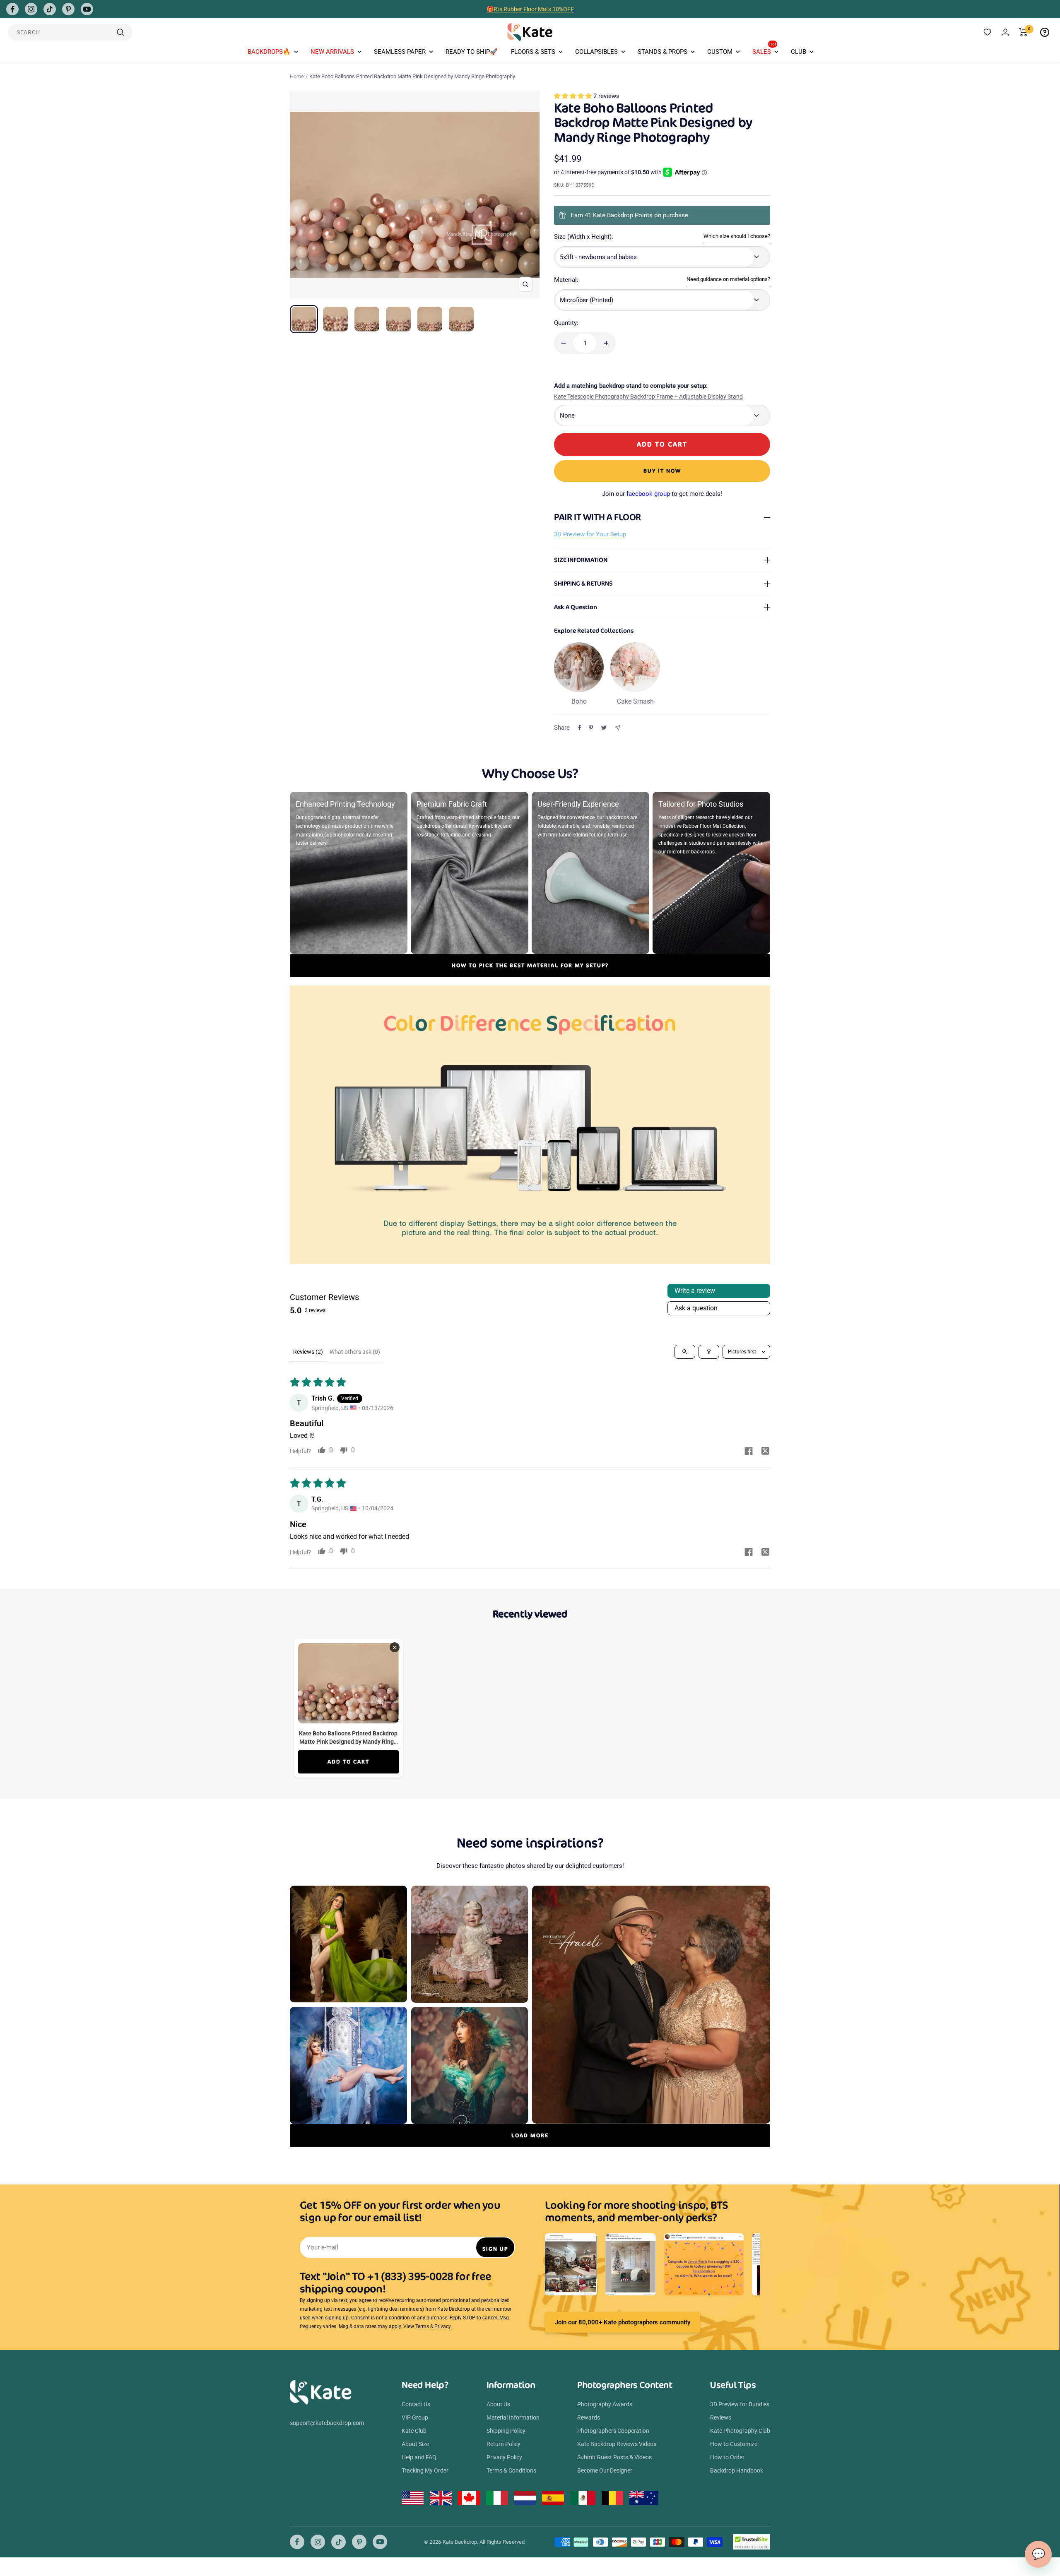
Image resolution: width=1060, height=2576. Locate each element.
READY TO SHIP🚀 (472, 52)
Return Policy (503, 2444)
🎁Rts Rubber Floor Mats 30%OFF (530, 6)
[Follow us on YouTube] (87, 9)
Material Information (513, 2417)
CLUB (799, 52)
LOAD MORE (530, 2135)
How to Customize (734, 2444)
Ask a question (696, 1308)
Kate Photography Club (740, 2431)
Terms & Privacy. (434, 2326)
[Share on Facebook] (580, 728)
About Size (415, 2444)
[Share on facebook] (749, 1452)
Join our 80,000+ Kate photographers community (623, 2322)
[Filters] (709, 1352)
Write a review (695, 1291)
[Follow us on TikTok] (50, 9)
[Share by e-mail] (618, 728)
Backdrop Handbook (737, 2470)
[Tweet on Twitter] (604, 728)
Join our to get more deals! (662, 494)
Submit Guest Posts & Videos (614, 2457)
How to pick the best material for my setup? (530, 965)
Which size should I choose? (737, 236)
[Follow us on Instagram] (31, 9)
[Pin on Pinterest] (591, 728)
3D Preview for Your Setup (590, 534)
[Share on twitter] (765, 1452)
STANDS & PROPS (662, 52)
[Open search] (685, 1352)
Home (297, 76)
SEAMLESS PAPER (400, 52)
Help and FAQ (419, 2457)
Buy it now (662, 471)
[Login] (1005, 32)
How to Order (727, 2457)
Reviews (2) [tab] (308, 1352)
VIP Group (415, 2417)
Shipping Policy (506, 2431)
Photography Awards (605, 2404)
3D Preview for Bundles (740, 2404)
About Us (498, 2404)
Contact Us (416, 2404)
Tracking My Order (425, 2470)
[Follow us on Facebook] (12, 9)
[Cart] (1023, 32)
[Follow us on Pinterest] (68, 9)
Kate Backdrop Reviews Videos (617, 2444)
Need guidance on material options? (728, 279)
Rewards (589, 2417)
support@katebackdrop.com (327, 2423)
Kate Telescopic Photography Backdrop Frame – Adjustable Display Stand (648, 396)
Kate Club (414, 2431)
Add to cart (348, 1762)
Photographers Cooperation (613, 2431)
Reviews (721, 2417)
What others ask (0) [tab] (355, 1352)
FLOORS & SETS (533, 52)
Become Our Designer (605, 2470)
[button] (574, 96)
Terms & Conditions (511, 2470)
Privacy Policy (504, 2457)
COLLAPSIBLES (596, 52)
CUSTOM (720, 52)
